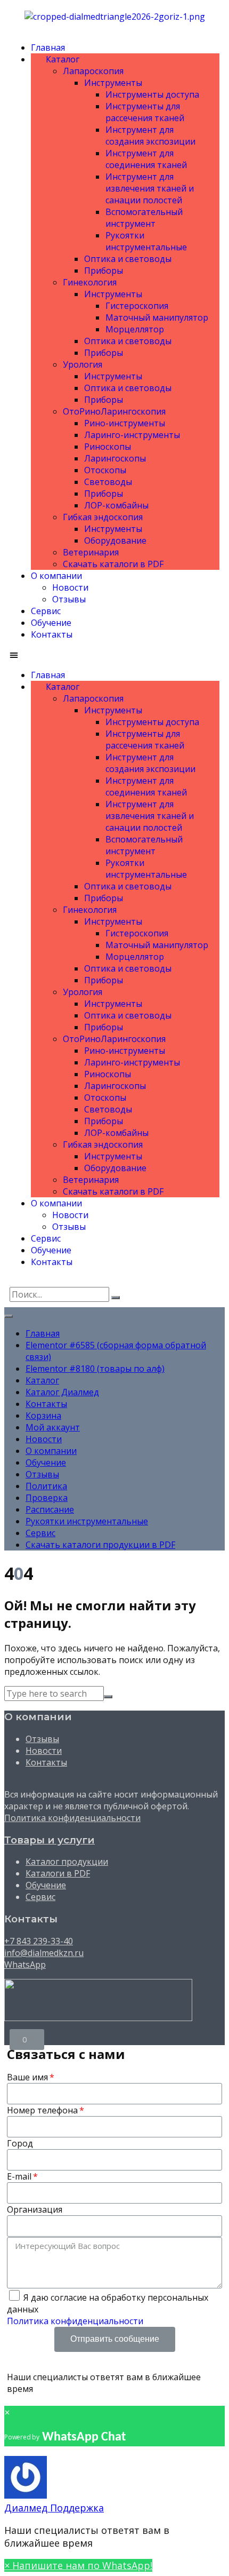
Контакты (52, 634)
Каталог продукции (67, 1862)
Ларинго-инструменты (132, 435)
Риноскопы (108, 447)
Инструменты (113, 83)
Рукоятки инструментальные (146, 241)
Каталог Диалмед (62, 1392)
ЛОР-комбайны (116, 505)
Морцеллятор (135, 329)
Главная (48, 47)
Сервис (46, 611)
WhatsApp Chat (84, 2437)
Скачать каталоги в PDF (113, 564)
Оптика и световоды (128, 259)
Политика (46, 1486)
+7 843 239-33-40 (39, 1941)
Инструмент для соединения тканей (146, 159)
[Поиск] (116, 1298)
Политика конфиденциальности (72, 1818)
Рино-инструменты (125, 423)
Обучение (51, 623)
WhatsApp (25, 1965)
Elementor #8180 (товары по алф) (95, 1369)
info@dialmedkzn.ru (44, 1953)
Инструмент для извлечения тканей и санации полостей (150, 188)
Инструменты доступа (152, 94)
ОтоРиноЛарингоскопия (114, 411)
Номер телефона (42, 2110)
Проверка (47, 1498)
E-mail (19, 2176)
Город (20, 2143)
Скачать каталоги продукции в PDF (100, 1545)
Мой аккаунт (53, 1427)
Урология (83, 364)
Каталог (60, 59)
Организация (35, 2209)
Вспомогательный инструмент (144, 218)
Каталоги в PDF (58, 1873)
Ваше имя (27, 2077)
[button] (114, 655)
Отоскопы (105, 470)
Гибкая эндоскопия (103, 517)
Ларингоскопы (115, 458)
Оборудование (115, 540)
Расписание (50, 1509)
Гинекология (90, 282)
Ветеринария (91, 552)
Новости (70, 587)
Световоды (108, 482)
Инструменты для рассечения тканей (145, 112)
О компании (56, 576)
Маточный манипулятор (157, 317)
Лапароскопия (93, 71)
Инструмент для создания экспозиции (150, 136)
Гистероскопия (137, 306)
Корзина (43, 1416)
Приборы (104, 271)
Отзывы (69, 599)
